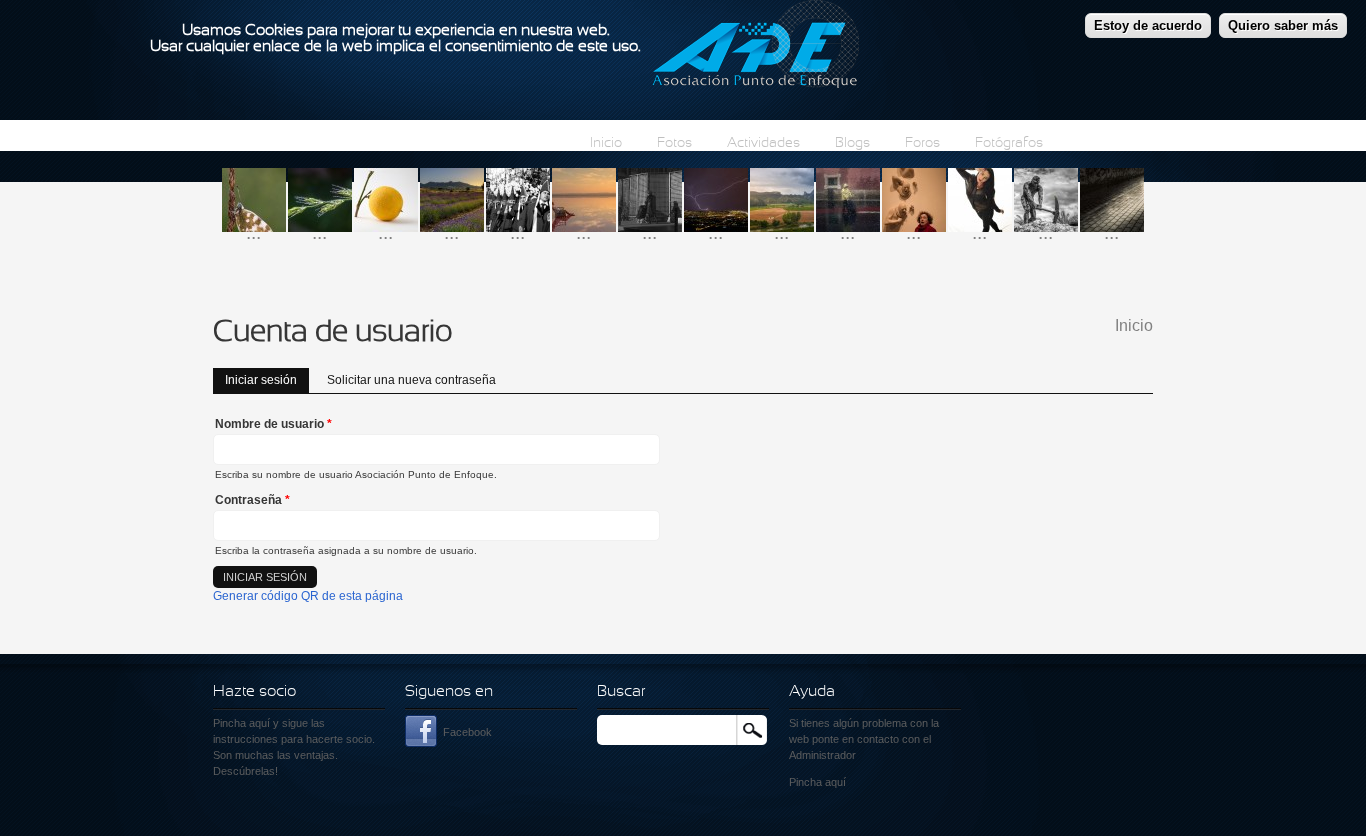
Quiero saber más (1283, 25)
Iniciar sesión (267, 380)
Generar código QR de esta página (308, 596)
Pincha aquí (241, 723)
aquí (835, 782)
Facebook (467, 732)
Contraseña (252, 500)
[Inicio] (755, 47)
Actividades (763, 143)
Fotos (674, 143)
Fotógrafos (1009, 143)
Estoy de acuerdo (1148, 25)
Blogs (852, 143)
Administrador (822, 755)
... (253, 232)
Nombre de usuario (273, 424)
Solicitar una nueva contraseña (411, 380)
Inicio (606, 143)
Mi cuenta (1108, 143)
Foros (922, 143)
